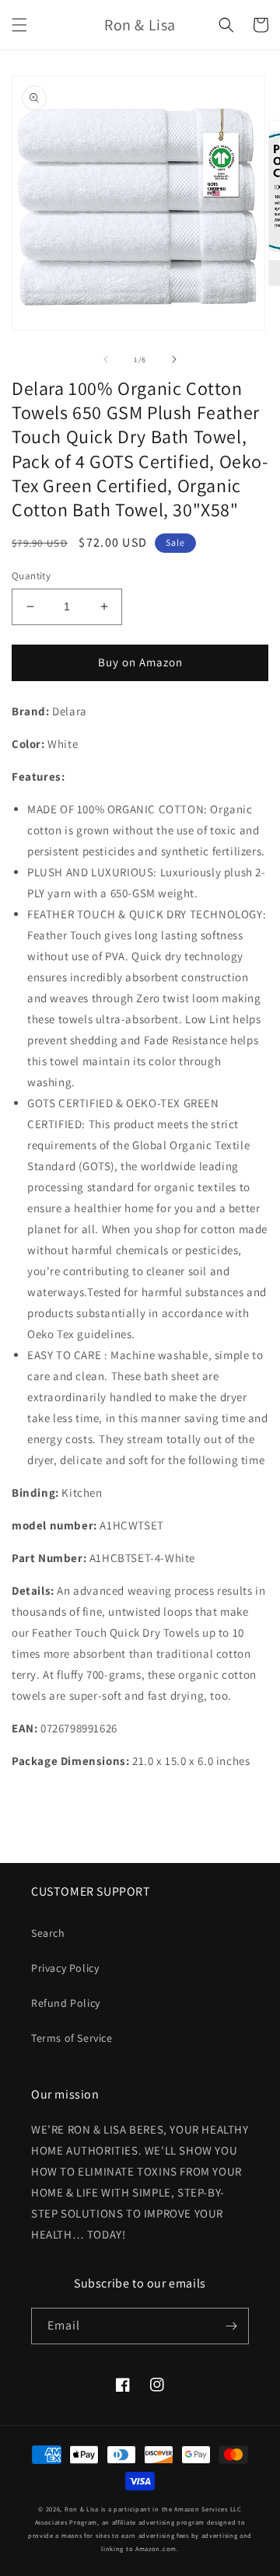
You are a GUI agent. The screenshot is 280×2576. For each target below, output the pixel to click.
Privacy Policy (65, 1968)
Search (48, 1933)
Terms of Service (72, 2038)
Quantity (31, 576)
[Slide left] (106, 359)
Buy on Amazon (140, 662)
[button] (19, 25)
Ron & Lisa (82, 2509)
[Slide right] (174, 359)
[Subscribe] (231, 2326)
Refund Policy (66, 2003)
